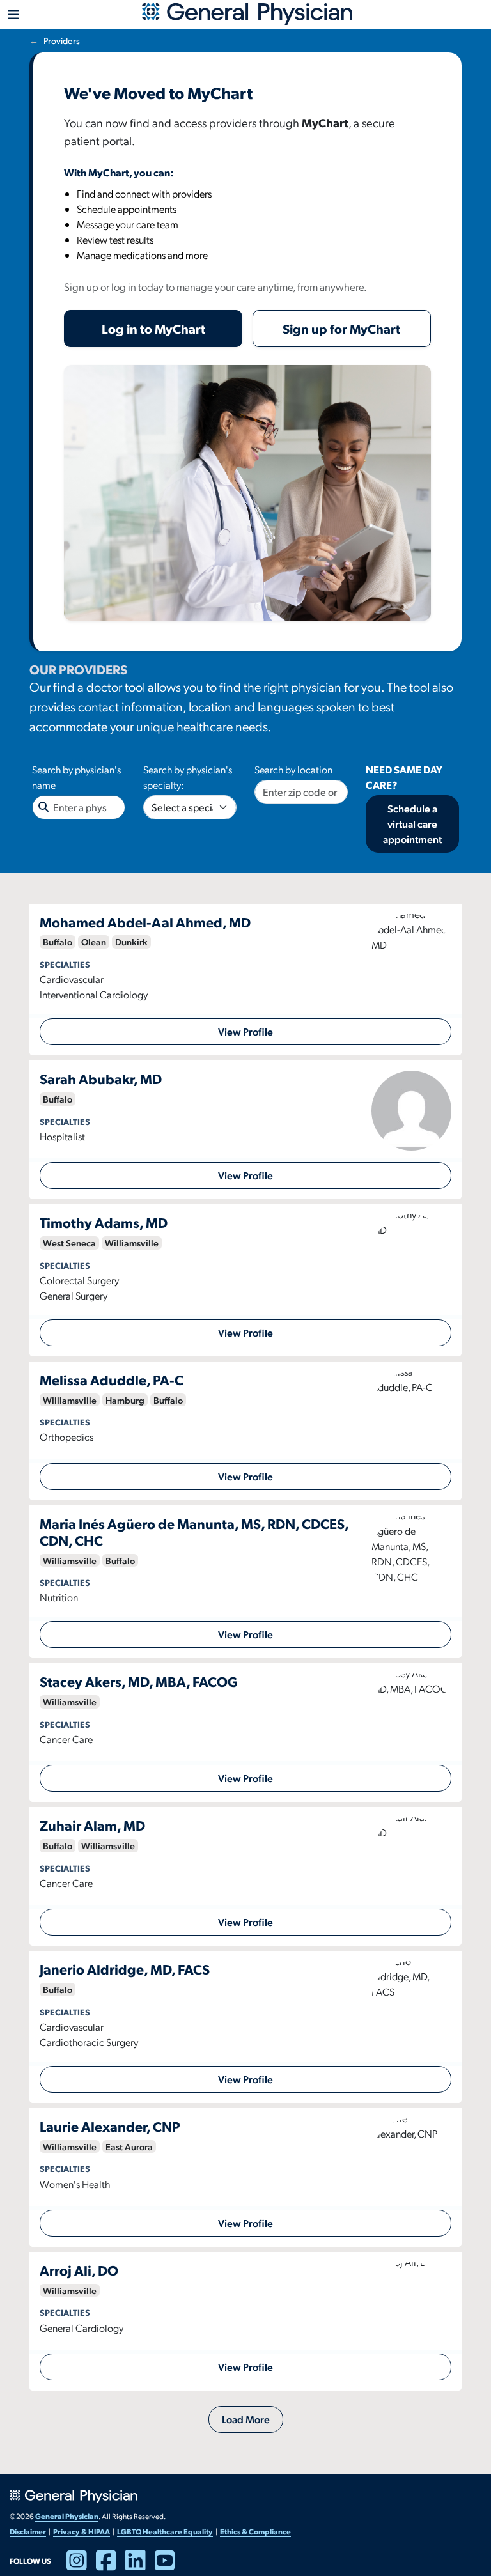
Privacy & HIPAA (82, 2531)
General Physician (67, 2516)
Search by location (293, 769)
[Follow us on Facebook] (111, 2566)
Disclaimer (28, 2531)
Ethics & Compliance (255, 2531)
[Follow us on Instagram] (81, 2566)
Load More (246, 2419)
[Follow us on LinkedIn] (140, 2566)
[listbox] (190, 807)
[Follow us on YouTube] (169, 2566)
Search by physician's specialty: (188, 777)
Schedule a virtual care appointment (412, 824)
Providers (62, 41)
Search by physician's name (76, 777)
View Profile (245, 1031)
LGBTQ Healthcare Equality (165, 2531)
